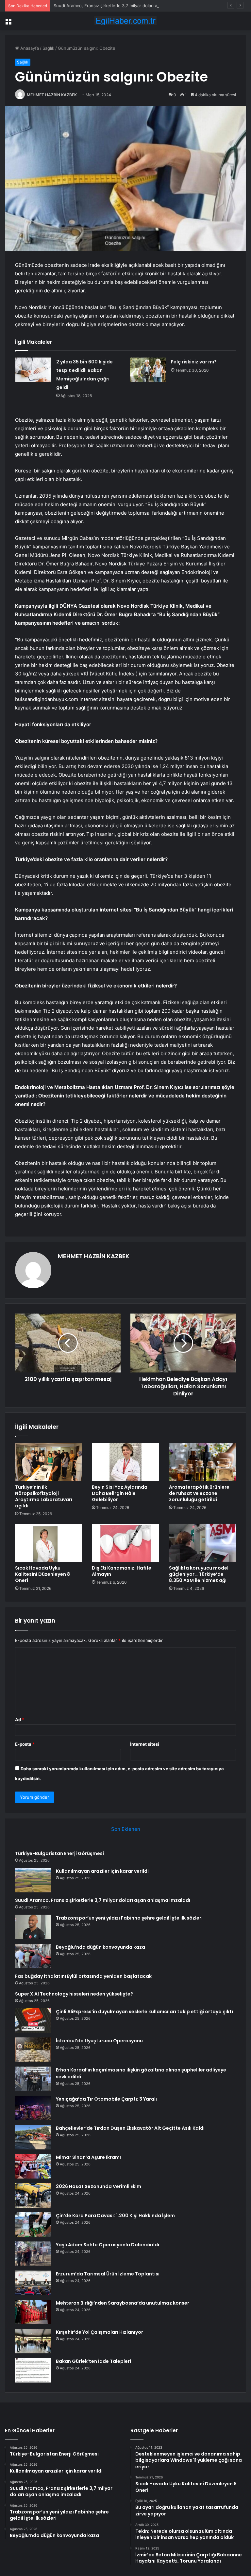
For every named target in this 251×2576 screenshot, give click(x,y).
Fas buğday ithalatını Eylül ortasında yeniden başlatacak (83, 1976)
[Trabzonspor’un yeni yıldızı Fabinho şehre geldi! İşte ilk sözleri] (33, 1927)
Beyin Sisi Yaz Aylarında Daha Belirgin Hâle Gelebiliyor (120, 1493)
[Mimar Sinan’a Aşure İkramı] (33, 2166)
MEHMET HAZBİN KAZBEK (52, 95)
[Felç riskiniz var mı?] (148, 370)
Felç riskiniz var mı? (194, 362)
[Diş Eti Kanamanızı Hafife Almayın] (125, 1543)
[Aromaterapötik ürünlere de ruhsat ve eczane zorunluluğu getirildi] (202, 1462)
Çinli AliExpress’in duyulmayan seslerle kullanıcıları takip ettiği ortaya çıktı (144, 2012)
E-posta (25, 1744)
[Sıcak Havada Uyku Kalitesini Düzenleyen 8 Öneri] (49, 1543)
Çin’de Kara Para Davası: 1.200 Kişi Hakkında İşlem (115, 2216)
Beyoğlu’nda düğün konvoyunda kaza (100, 1947)
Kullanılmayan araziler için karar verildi (102, 1871)
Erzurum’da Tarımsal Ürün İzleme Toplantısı (108, 2274)
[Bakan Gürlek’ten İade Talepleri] (33, 2370)
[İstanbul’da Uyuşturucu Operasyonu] (33, 2050)
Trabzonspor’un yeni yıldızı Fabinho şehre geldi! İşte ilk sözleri (129, 1918)
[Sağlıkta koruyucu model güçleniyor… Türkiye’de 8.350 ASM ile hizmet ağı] (202, 1543)
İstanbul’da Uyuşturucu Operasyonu (99, 2041)
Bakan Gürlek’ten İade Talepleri (93, 2361)
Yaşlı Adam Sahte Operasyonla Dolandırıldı (108, 2245)
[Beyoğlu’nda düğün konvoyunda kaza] (33, 1956)
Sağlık (48, 48)
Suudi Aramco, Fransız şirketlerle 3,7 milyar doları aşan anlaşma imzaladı (126, 6)
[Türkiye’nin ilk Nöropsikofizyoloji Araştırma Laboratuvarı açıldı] (49, 1462)
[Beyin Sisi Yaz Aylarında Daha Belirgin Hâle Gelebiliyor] (125, 1462)
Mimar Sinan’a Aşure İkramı (88, 2157)
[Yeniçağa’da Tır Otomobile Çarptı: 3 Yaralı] (33, 2108)
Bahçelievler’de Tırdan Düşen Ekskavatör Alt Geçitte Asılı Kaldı (130, 2128)
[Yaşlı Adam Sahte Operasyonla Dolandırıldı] (33, 2254)
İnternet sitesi (145, 1744)
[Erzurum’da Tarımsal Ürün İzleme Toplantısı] (33, 2283)
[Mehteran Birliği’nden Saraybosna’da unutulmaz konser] (33, 2312)
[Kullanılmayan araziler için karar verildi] (33, 1880)
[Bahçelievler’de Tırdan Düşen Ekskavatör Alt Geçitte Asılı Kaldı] (33, 2137)
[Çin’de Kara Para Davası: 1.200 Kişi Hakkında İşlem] (33, 2225)
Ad (20, 1720)
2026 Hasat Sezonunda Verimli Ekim (99, 2186)
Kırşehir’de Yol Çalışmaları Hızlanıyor (100, 2332)
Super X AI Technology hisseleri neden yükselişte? (74, 1994)
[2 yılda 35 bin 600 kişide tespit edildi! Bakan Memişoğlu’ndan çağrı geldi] (33, 370)
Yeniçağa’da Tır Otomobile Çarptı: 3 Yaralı (106, 2099)
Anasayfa (29, 48)
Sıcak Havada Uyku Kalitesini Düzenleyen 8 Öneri (42, 1574)
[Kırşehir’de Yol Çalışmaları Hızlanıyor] (33, 2341)
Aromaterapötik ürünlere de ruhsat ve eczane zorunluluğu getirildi (199, 1493)
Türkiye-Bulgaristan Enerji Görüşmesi (59, 1853)
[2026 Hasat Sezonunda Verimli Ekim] (33, 2195)
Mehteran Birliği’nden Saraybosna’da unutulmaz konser (123, 2303)
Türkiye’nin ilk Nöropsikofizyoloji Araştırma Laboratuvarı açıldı (44, 1496)
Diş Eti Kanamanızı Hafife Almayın (122, 1571)
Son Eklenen (126, 1829)
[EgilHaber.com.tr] (125, 21)
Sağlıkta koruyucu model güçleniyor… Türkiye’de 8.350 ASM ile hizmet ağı (199, 1574)
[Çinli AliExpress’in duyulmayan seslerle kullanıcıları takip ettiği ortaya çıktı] (33, 2021)
